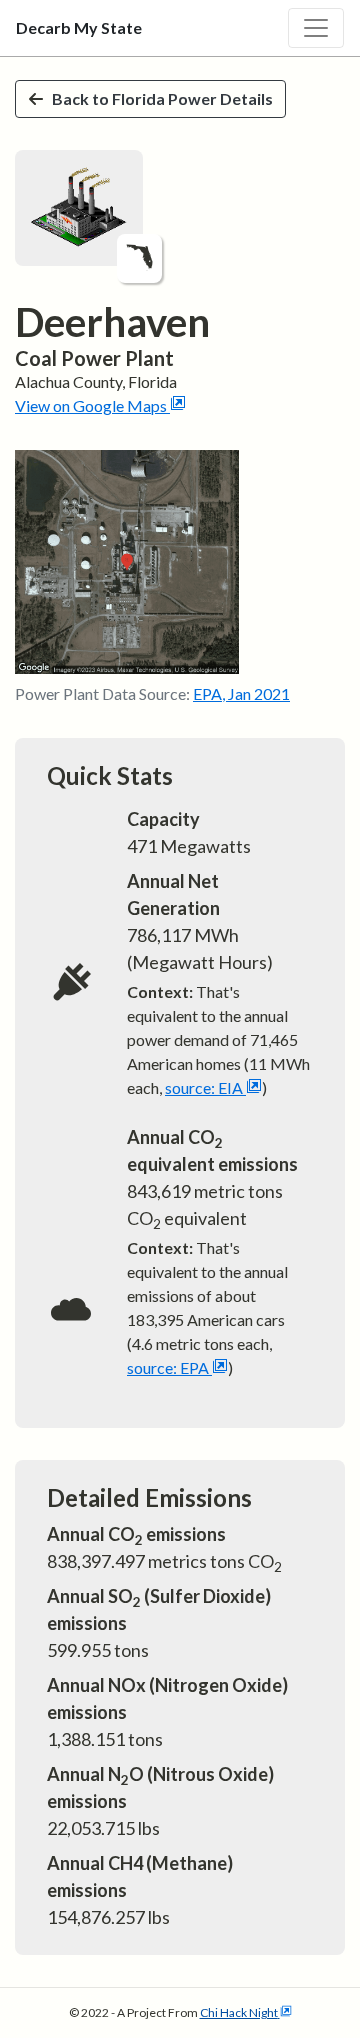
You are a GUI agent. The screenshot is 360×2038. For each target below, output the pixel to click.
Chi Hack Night (239, 2012)
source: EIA (204, 1087)
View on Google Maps (91, 405)
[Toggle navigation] (316, 28)
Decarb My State (79, 27)
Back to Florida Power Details (162, 98)
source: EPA (168, 1367)
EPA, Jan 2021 (241, 693)
